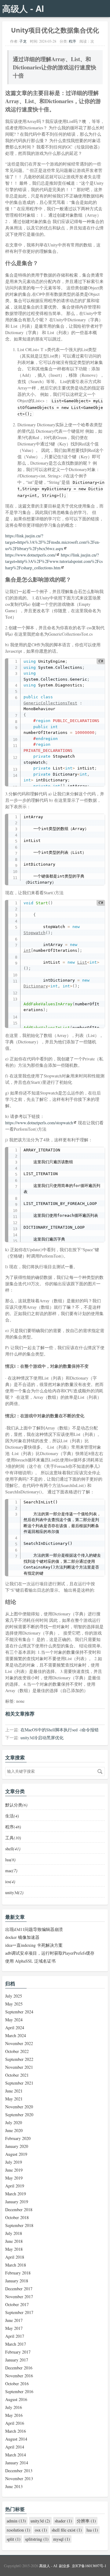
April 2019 (15, 2186)
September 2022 (19, 2059)
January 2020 (17, 2146)
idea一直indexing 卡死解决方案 (34, 1945)
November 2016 (19, 2376)
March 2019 (16, 2194)
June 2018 (14, 2241)
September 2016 (19, 2391)
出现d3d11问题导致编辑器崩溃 (34, 1929)
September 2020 (19, 2115)
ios (10, 1881)
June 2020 (14, 2130)
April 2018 (15, 2257)
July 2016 (14, 2407)
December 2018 (19, 2209)
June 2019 (14, 2170)
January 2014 (17, 2463)
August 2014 (16, 2439)
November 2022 (19, 2043)
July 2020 (14, 2122)
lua (10, 1860)
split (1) (14, 2539)
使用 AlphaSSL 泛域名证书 (30, 1961)
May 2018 (14, 2249)
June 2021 (14, 2091)
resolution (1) (18, 2530)
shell (13, 1849)
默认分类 (16, 1805)
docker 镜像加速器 (22, 1937)
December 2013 (19, 2471)
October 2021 (17, 2075)
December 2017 (19, 2289)
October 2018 (17, 2217)
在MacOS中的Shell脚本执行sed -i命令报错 (60, 1730)
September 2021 (19, 2083)
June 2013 (14, 2486)
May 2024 (14, 2020)
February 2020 (18, 2138)
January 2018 (17, 2281)
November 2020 (19, 2107)
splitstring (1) (37, 2539)
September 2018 (19, 2225)
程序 (72, 41)
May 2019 (14, 2178)
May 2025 (14, 2004)
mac (11, 1871)
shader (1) (63, 2521)
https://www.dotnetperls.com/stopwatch (39, 1123)
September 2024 (19, 2012)
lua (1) (92, 2530)
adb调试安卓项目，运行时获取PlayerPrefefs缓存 (50, 1953)
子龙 (23, 41)
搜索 (100, 1771)
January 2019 (17, 2202)
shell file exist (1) (67, 2530)
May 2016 (14, 2415)
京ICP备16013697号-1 (89, 2566)
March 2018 (16, 2265)
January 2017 (17, 2360)
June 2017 (14, 2320)
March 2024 (16, 2035)
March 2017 (16, 2344)
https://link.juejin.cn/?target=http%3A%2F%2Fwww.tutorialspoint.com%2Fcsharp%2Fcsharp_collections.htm (54, 561)
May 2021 (14, 2099)
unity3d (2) (40, 2521)
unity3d (14, 1892)
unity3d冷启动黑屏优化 (42, 1738)
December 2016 (19, 2368)
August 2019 (16, 2154)
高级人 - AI (23, 8)
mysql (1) (62, 2539)
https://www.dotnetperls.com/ (31, 555)
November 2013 (19, 2478)
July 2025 (14, 1996)
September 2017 (19, 2312)
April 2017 (15, 2336)
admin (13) (16, 2521)
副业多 (64, 2566)
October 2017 (17, 2304)
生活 (12, 1816)
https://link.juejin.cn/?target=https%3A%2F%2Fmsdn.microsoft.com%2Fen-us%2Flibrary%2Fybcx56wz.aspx (53, 542)
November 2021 (19, 2067)
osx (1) (41, 2530)
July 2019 (14, 2162)
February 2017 (18, 2352)
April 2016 (15, 2423)
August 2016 (16, 2399)
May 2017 (14, 2328)
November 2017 (19, 2297)
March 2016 (16, 2431)
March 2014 (16, 2455)
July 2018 (14, 2233)
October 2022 (17, 2051)
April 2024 (15, 2028)
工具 (13, 1838)
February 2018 (18, 2273)
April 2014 (15, 2447)
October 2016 (17, 2384)
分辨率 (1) (86, 2521)
